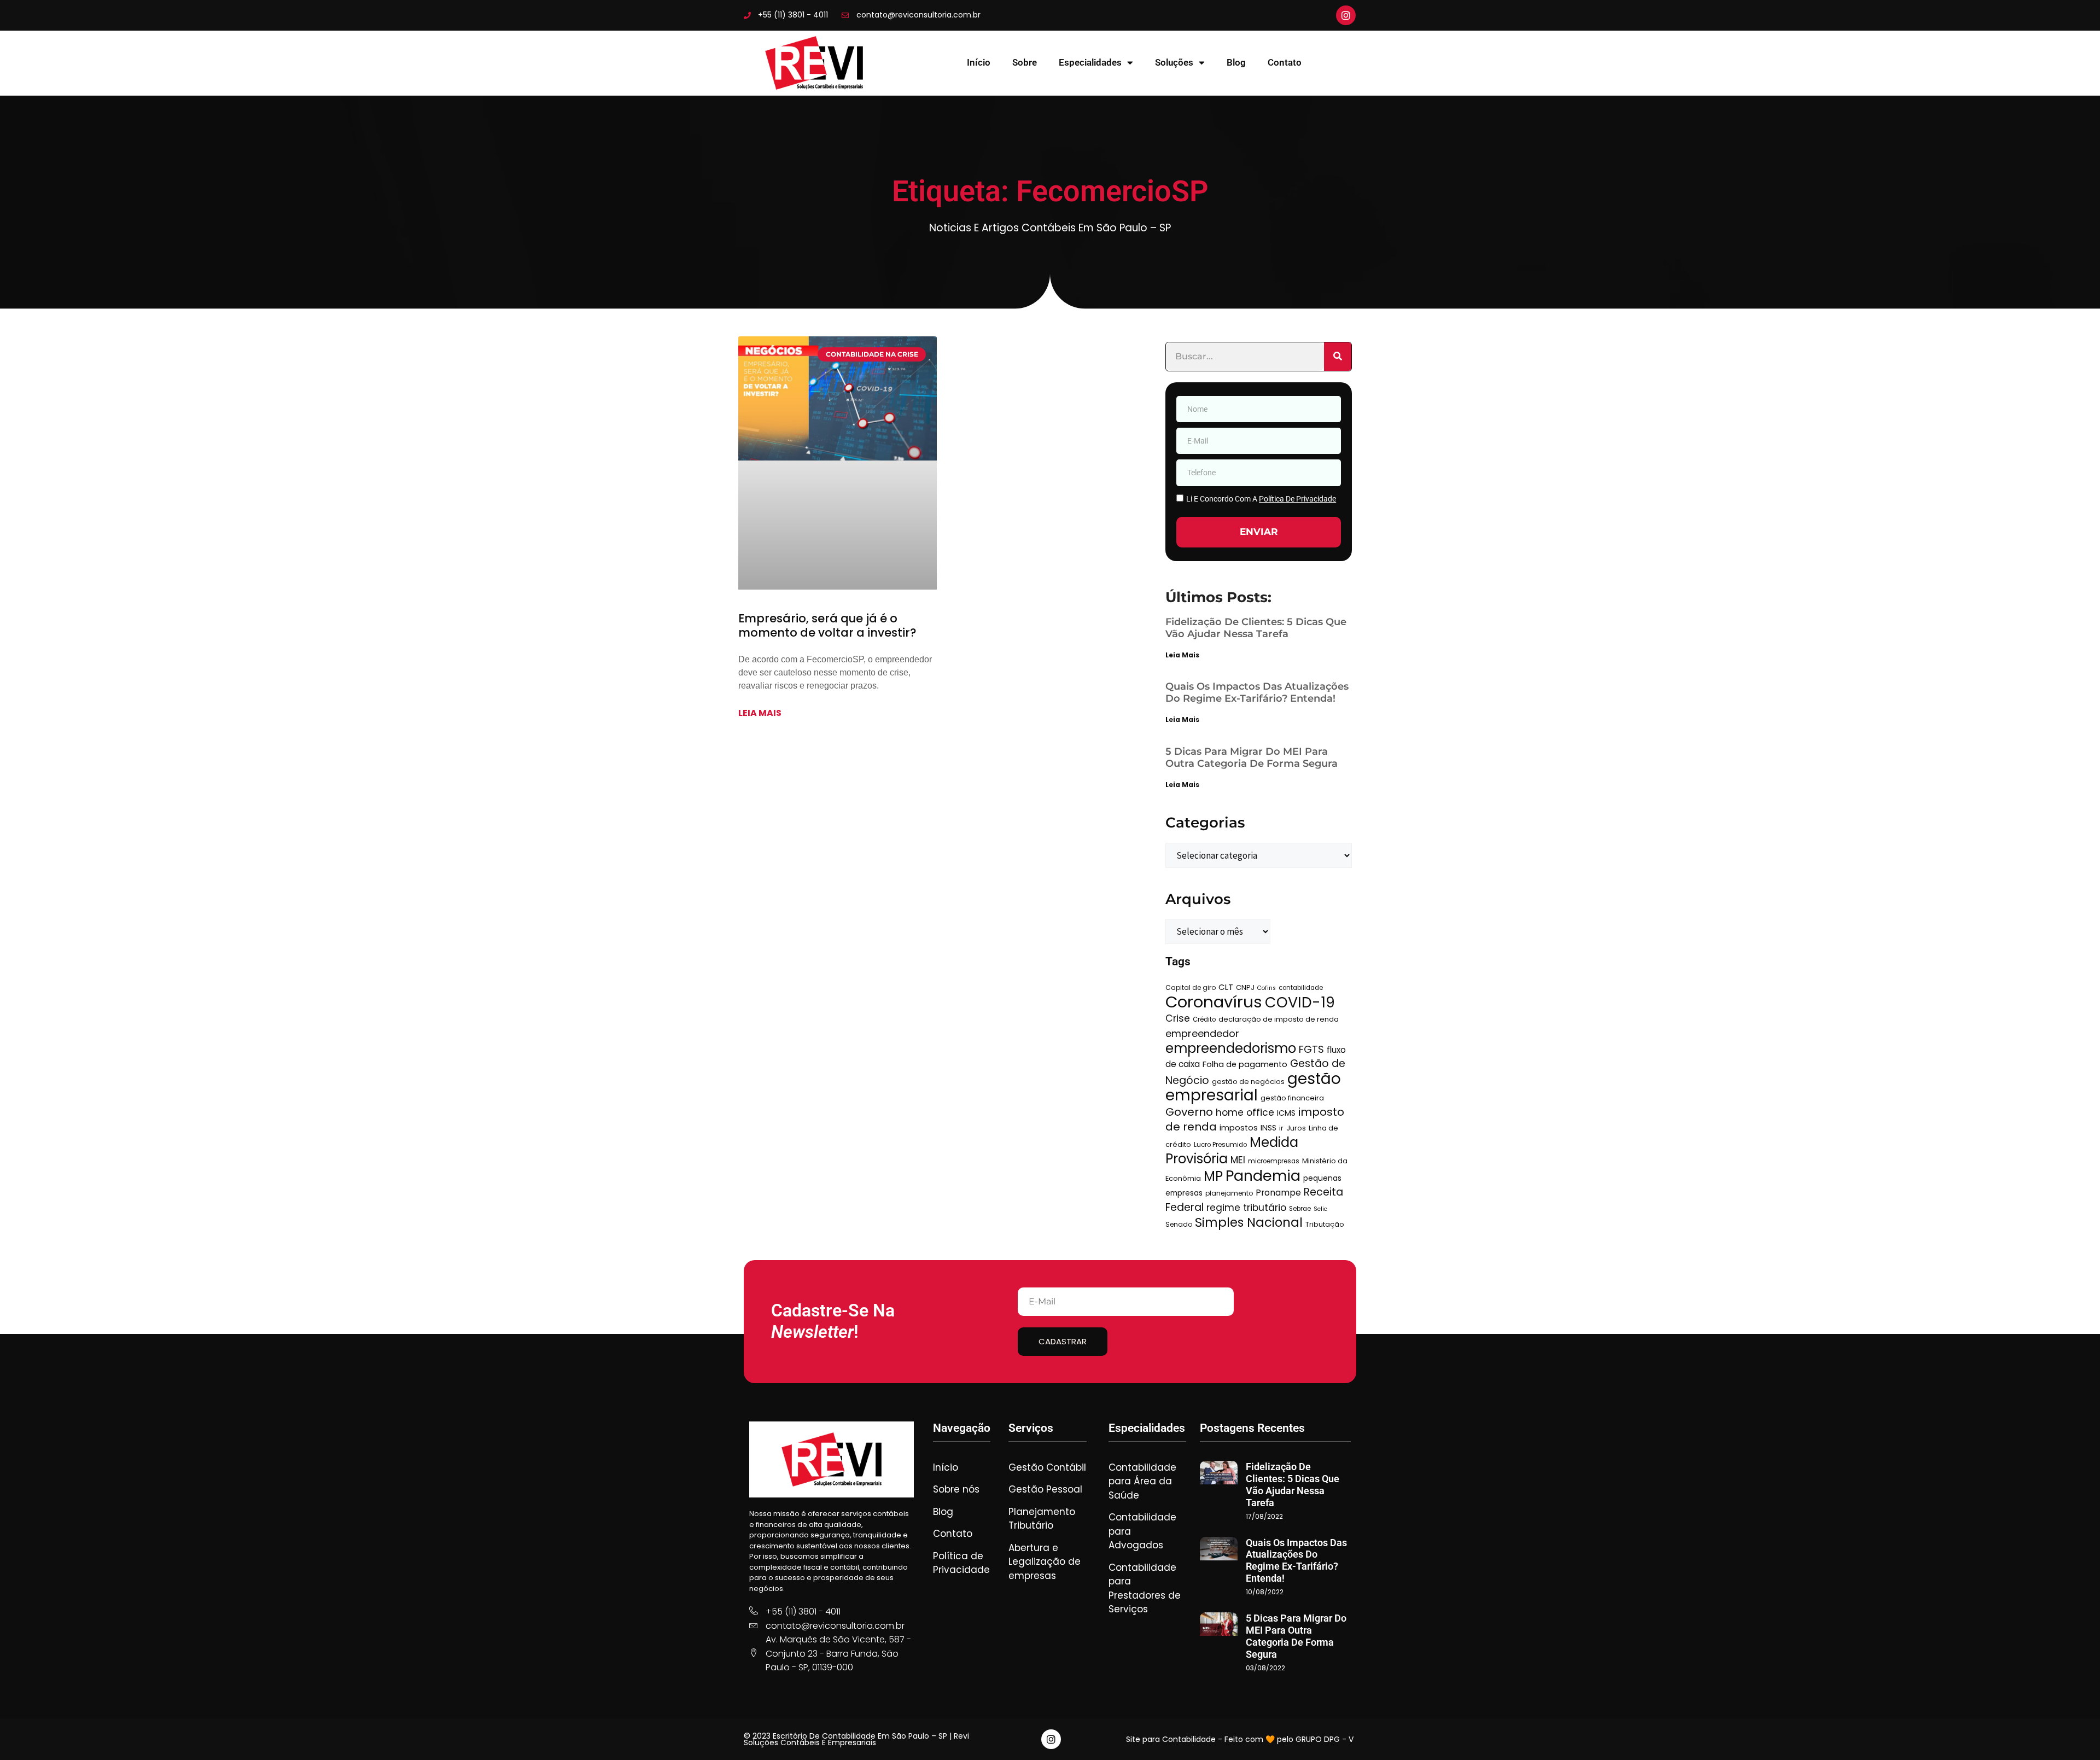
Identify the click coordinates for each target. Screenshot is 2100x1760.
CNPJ (1245, 987)
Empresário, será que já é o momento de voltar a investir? (827, 625)
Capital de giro (1191, 987)
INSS (1268, 1128)
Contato (1285, 62)
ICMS (1286, 1113)
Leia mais (760, 713)
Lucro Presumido (1220, 1145)
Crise (1178, 1018)
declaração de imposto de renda (1279, 1019)
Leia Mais (1182, 655)
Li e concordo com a (1261, 499)
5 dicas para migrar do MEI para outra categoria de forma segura (1252, 757)
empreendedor (1202, 1033)
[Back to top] (2075, 1735)
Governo (1189, 1112)
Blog (1236, 62)
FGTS (1311, 1049)
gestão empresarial (1253, 1087)
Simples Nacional (1249, 1222)
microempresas (1274, 1161)
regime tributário (1246, 1208)
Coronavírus (1214, 1002)
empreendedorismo (1231, 1048)
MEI (1238, 1160)
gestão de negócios (1248, 1082)
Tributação (1325, 1224)
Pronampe (1278, 1193)
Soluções (1174, 62)
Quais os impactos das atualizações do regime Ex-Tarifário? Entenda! (1257, 692)
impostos (1239, 1128)
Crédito (1204, 1019)
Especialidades (1090, 62)
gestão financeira (1292, 1098)
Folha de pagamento (1245, 1064)
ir (1281, 1128)
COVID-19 (1300, 1002)
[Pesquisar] (1338, 357)
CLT (1226, 987)
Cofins (1267, 988)
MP (1213, 1176)
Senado (1179, 1224)
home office (1245, 1112)
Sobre (1025, 62)
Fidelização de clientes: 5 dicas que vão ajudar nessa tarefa (1256, 628)
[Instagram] (1346, 15)
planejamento (1229, 1193)
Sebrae (1300, 1209)
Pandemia (1263, 1176)
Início (979, 62)
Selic (1320, 1209)
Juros (1296, 1128)
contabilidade (1301, 988)
